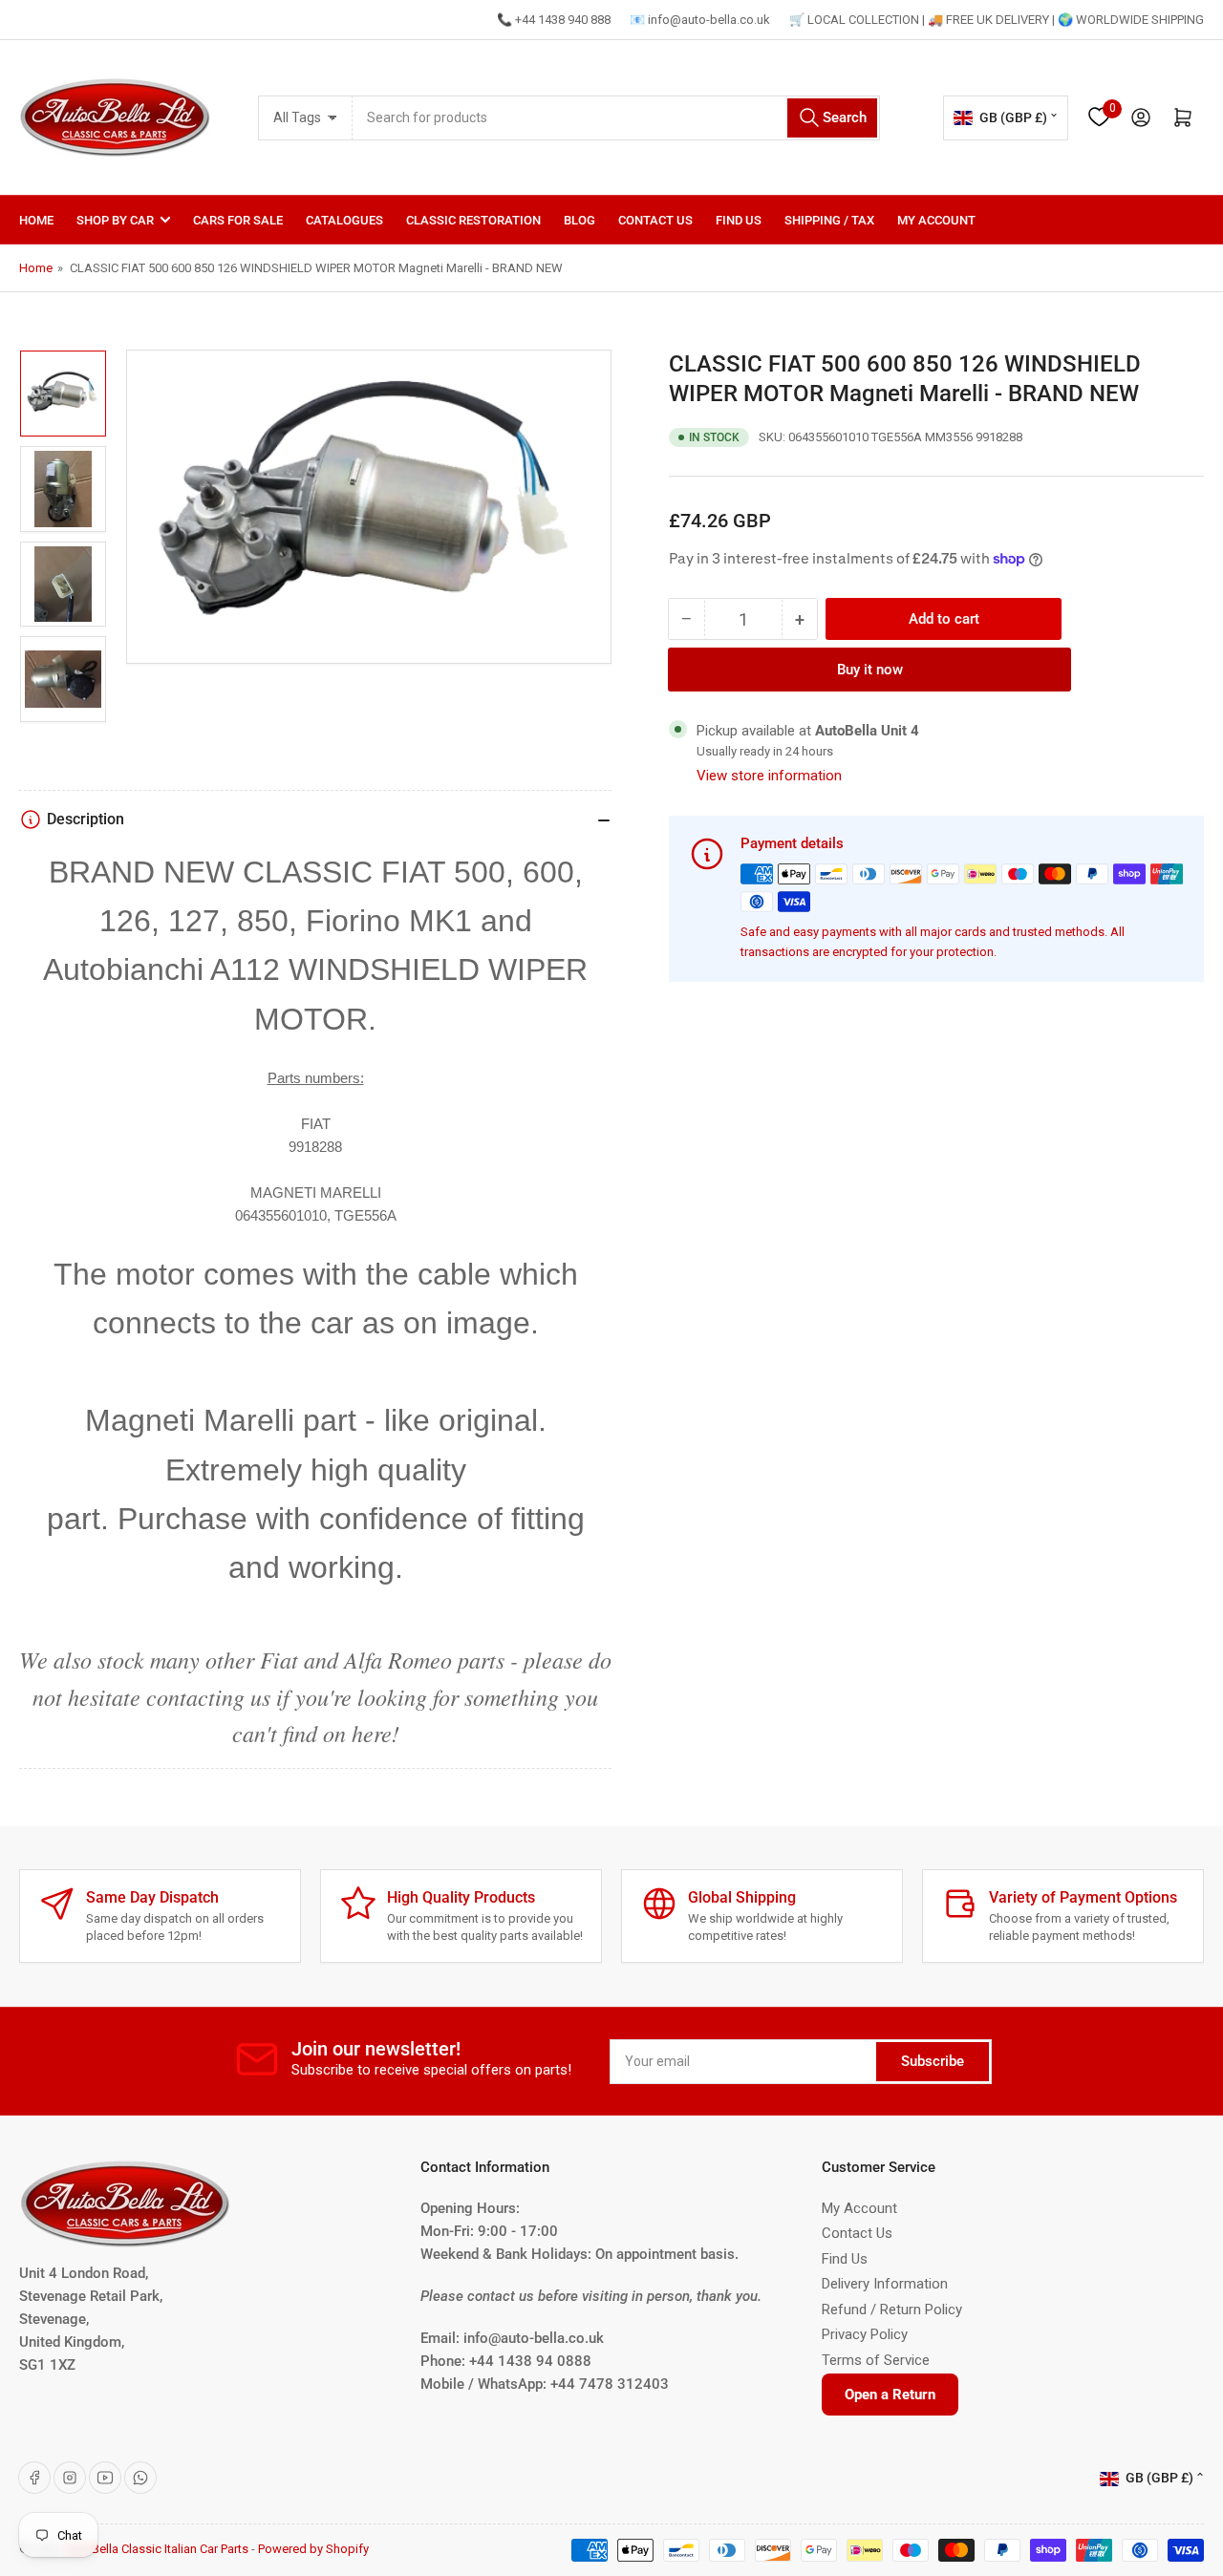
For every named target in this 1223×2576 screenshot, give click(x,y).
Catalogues (344, 220)
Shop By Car (115, 220)
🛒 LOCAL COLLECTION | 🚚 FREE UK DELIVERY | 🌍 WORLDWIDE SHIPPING (997, 20)
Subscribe (933, 2061)
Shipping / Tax (829, 220)
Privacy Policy (865, 2334)
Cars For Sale (238, 220)
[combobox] (616, 118)
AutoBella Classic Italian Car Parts (157, 2549)
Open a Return (890, 2395)
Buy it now (870, 670)
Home (36, 220)
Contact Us (655, 220)
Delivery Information (885, 2284)
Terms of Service (876, 2360)
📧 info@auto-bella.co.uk (700, 20)
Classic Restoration (473, 220)
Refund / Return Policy (892, 2310)
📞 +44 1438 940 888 (554, 20)
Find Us (739, 220)
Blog (579, 220)
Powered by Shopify (313, 2549)
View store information (769, 776)
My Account (936, 220)
